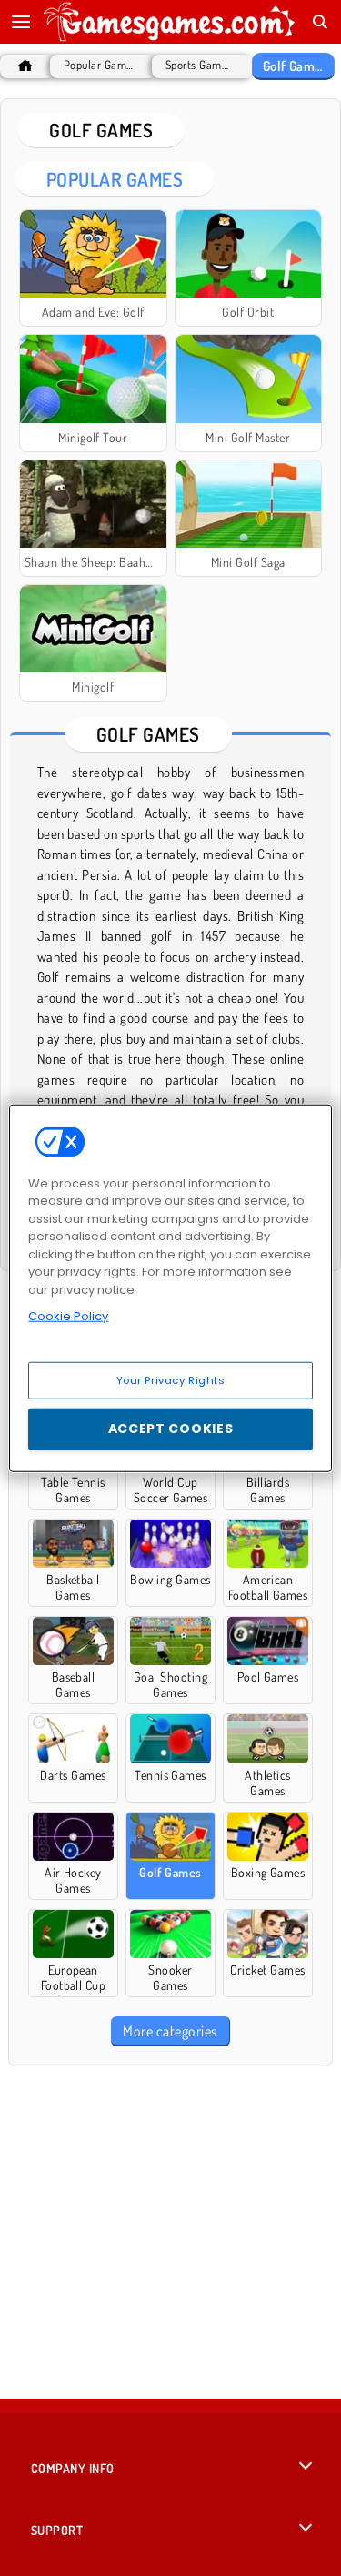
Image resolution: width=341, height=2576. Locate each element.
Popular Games (99, 65)
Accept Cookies (171, 1429)
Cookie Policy (68, 1316)
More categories (170, 2031)
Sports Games (198, 65)
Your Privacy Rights (171, 1379)
